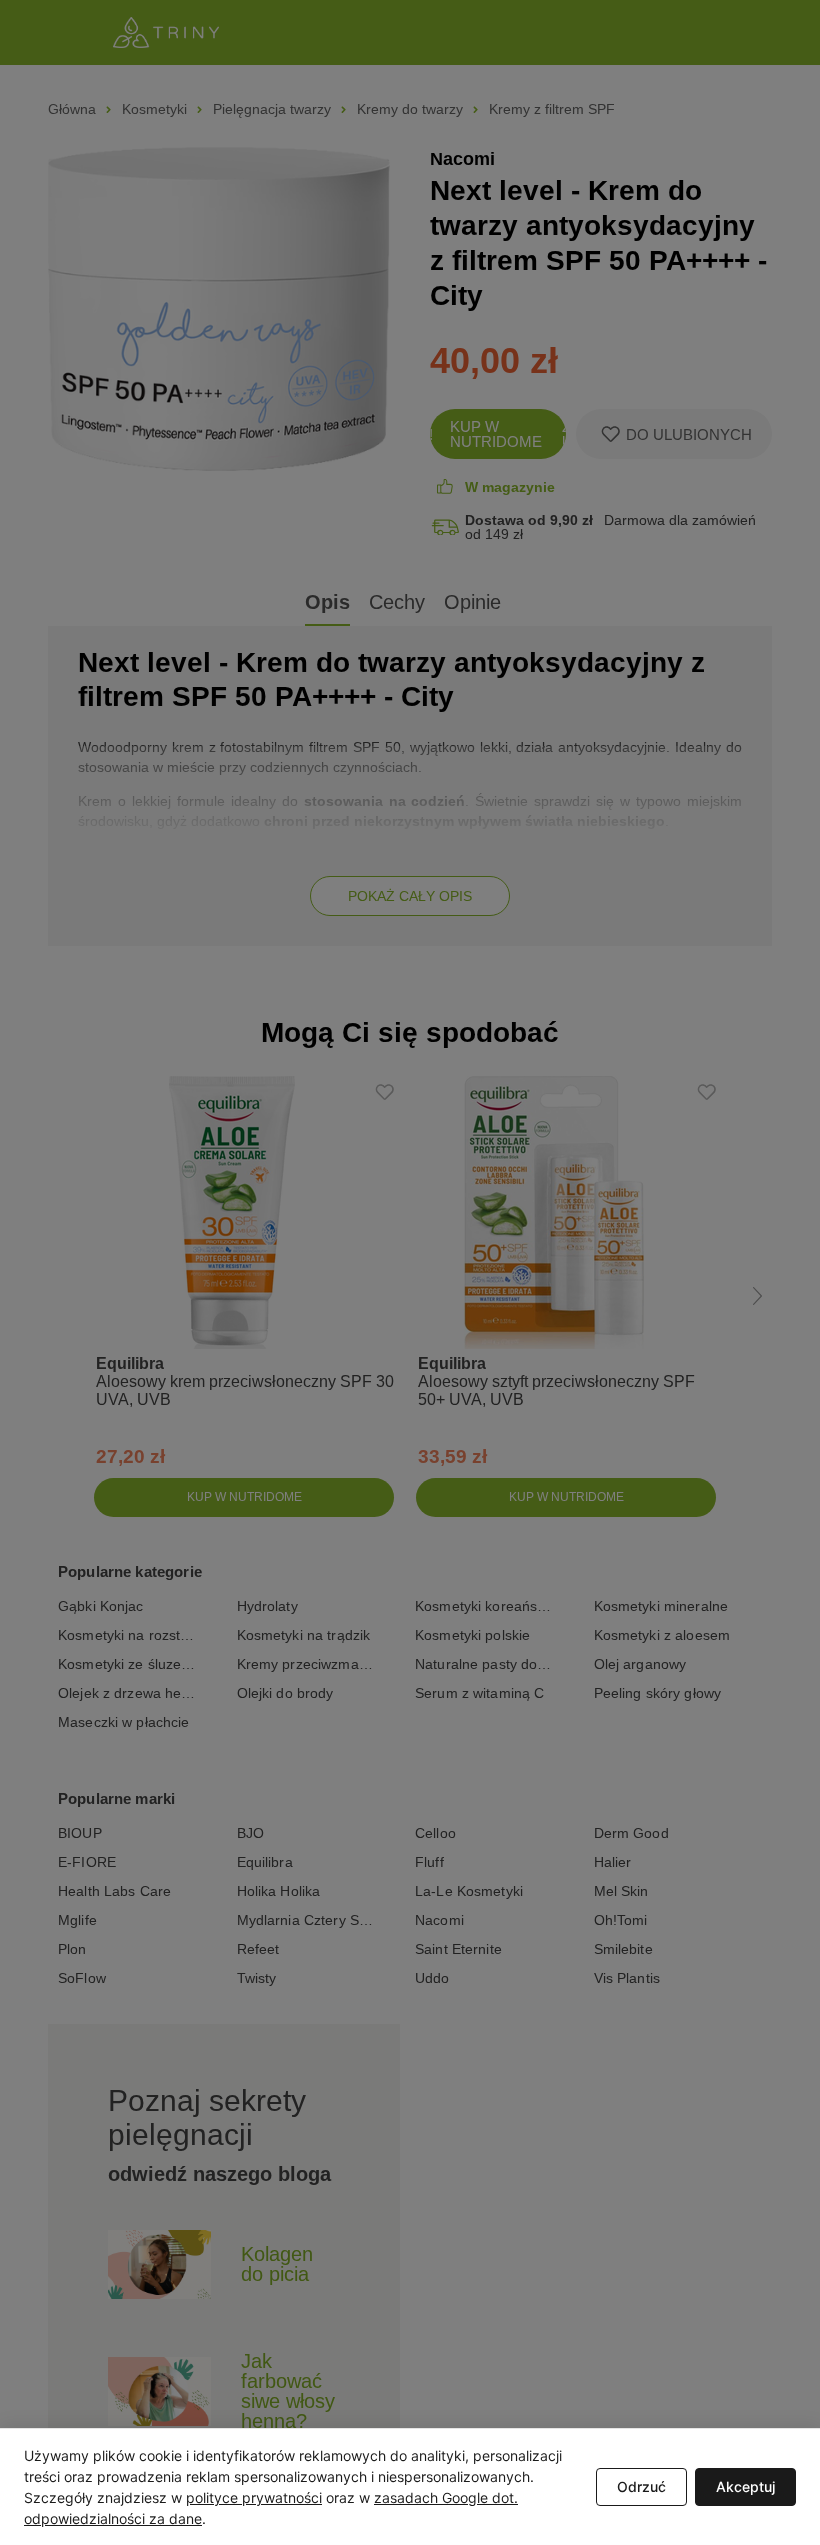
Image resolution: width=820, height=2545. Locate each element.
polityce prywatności (254, 2497)
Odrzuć (641, 2486)
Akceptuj (745, 2486)
